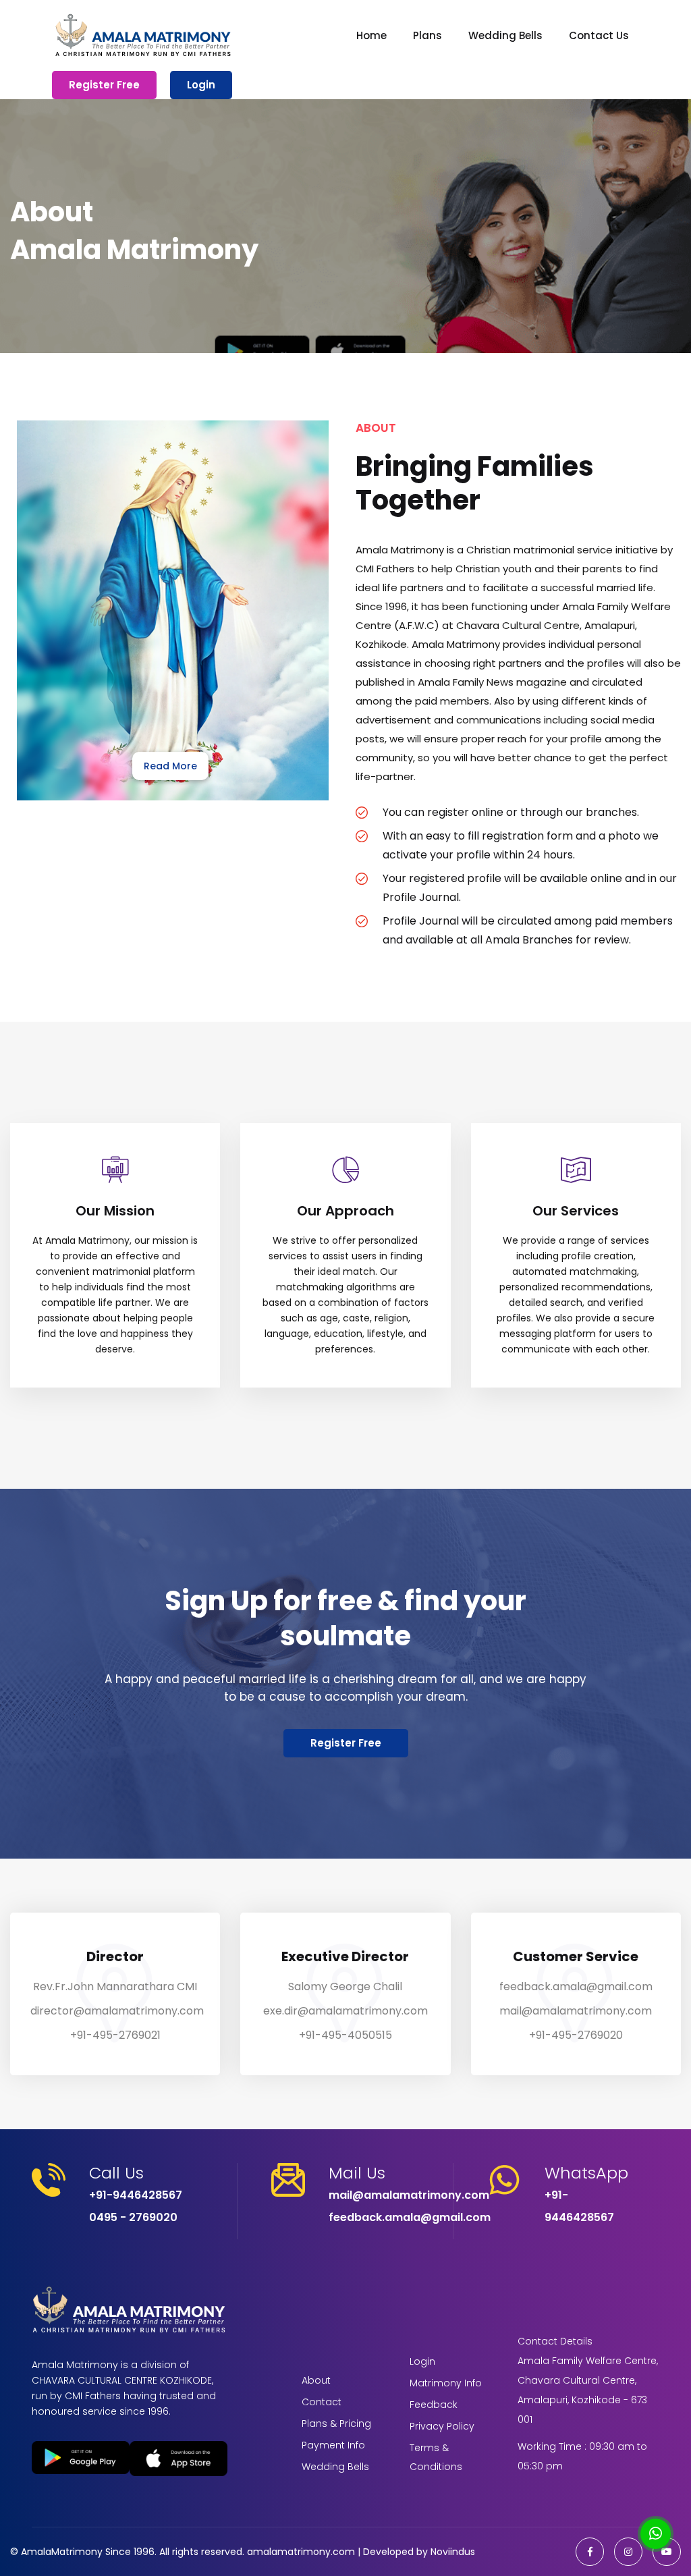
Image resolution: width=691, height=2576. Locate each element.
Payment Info (333, 2445)
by (422, 2552)
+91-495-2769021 (115, 2035)
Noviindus (451, 2552)
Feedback (434, 2405)
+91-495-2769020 (576, 2035)
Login (201, 85)
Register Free (104, 85)
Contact (322, 2402)
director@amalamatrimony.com (117, 2011)
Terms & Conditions (436, 2457)
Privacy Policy (442, 2426)
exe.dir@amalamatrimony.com (345, 2011)
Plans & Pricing (336, 2423)
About (316, 2380)
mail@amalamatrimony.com (576, 2011)
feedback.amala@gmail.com (576, 1986)
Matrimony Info (446, 2383)
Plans (427, 35)
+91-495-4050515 (345, 2035)
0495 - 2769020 (133, 2217)
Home (371, 35)
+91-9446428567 (136, 2195)
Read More (170, 766)
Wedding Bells (505, 35)
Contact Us (599, 35)
